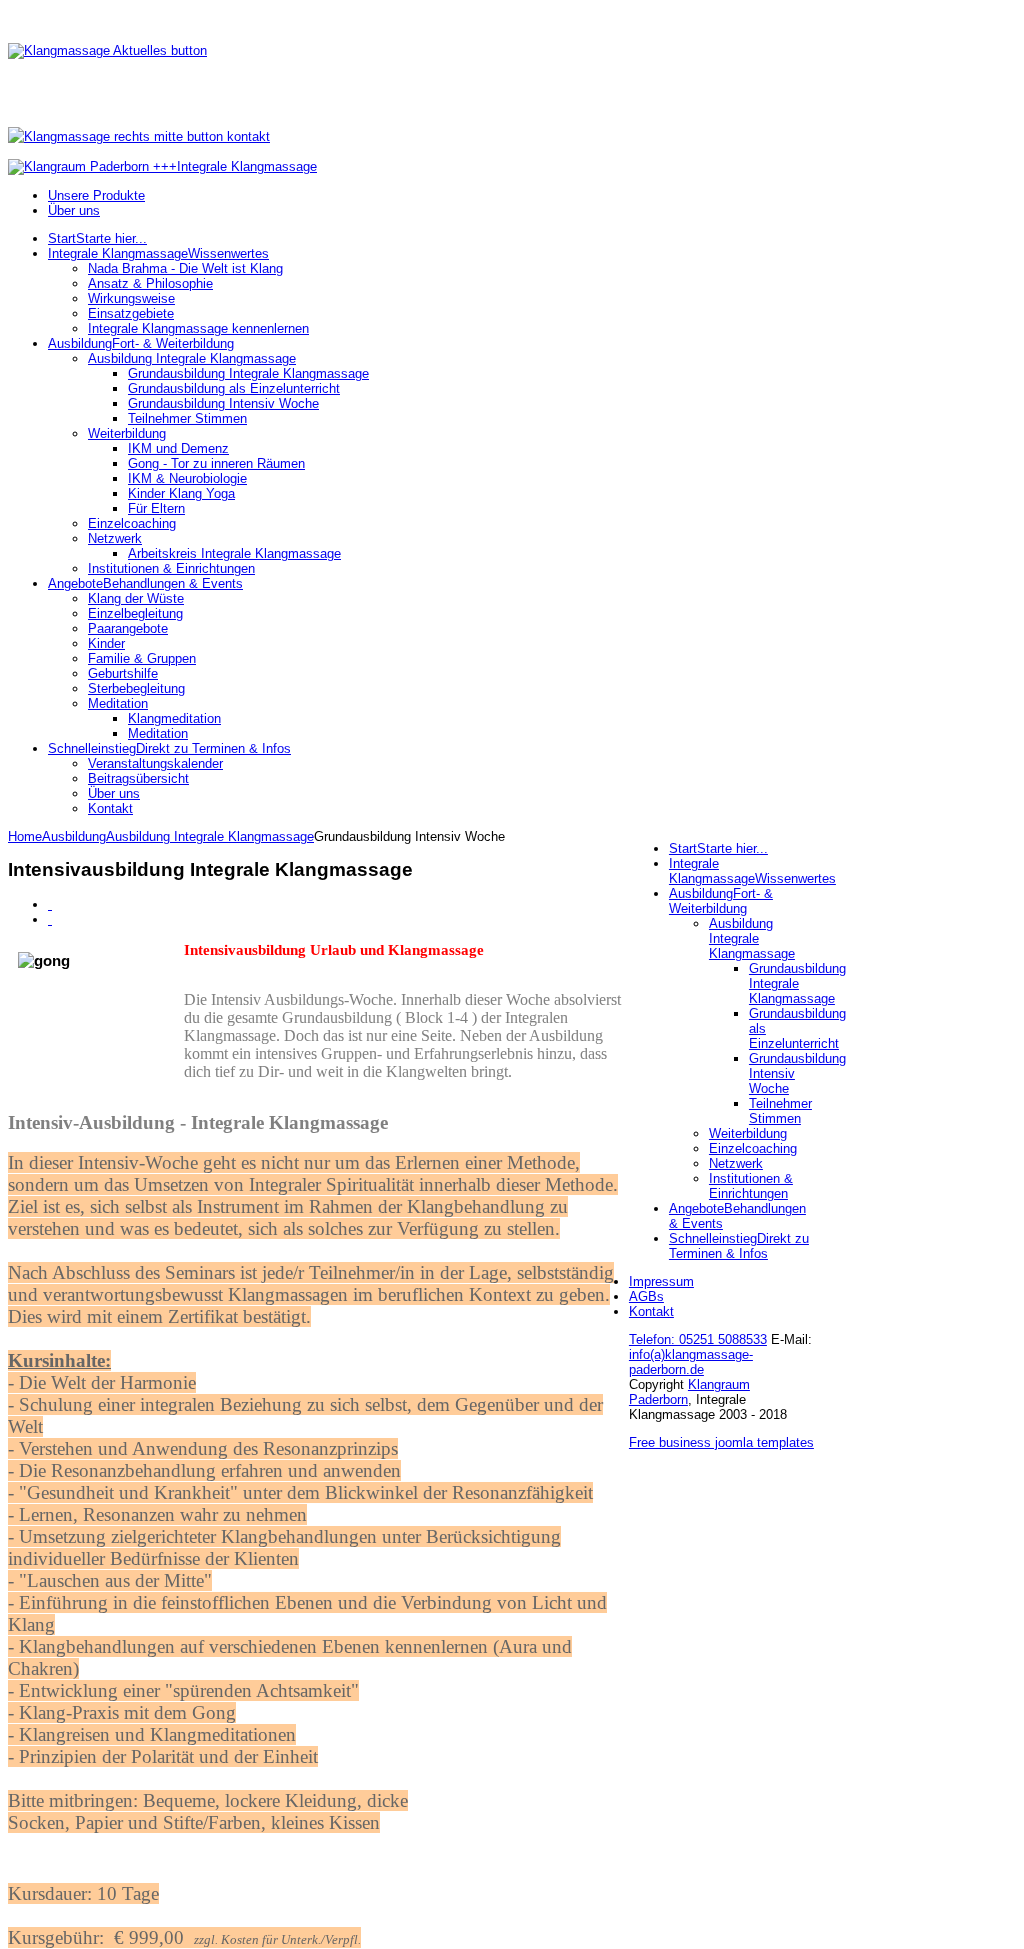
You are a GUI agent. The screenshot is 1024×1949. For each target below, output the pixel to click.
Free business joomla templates (721, 1442)
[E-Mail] (50, 919)
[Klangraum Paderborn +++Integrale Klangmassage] (162, 166)
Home (25, 836)
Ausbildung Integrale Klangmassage (210, 836)
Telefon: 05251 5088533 (698, 1339)
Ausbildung (74, 836)
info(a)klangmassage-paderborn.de (691, 1362)
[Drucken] (50, 904)
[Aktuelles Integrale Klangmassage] (107, 50)
